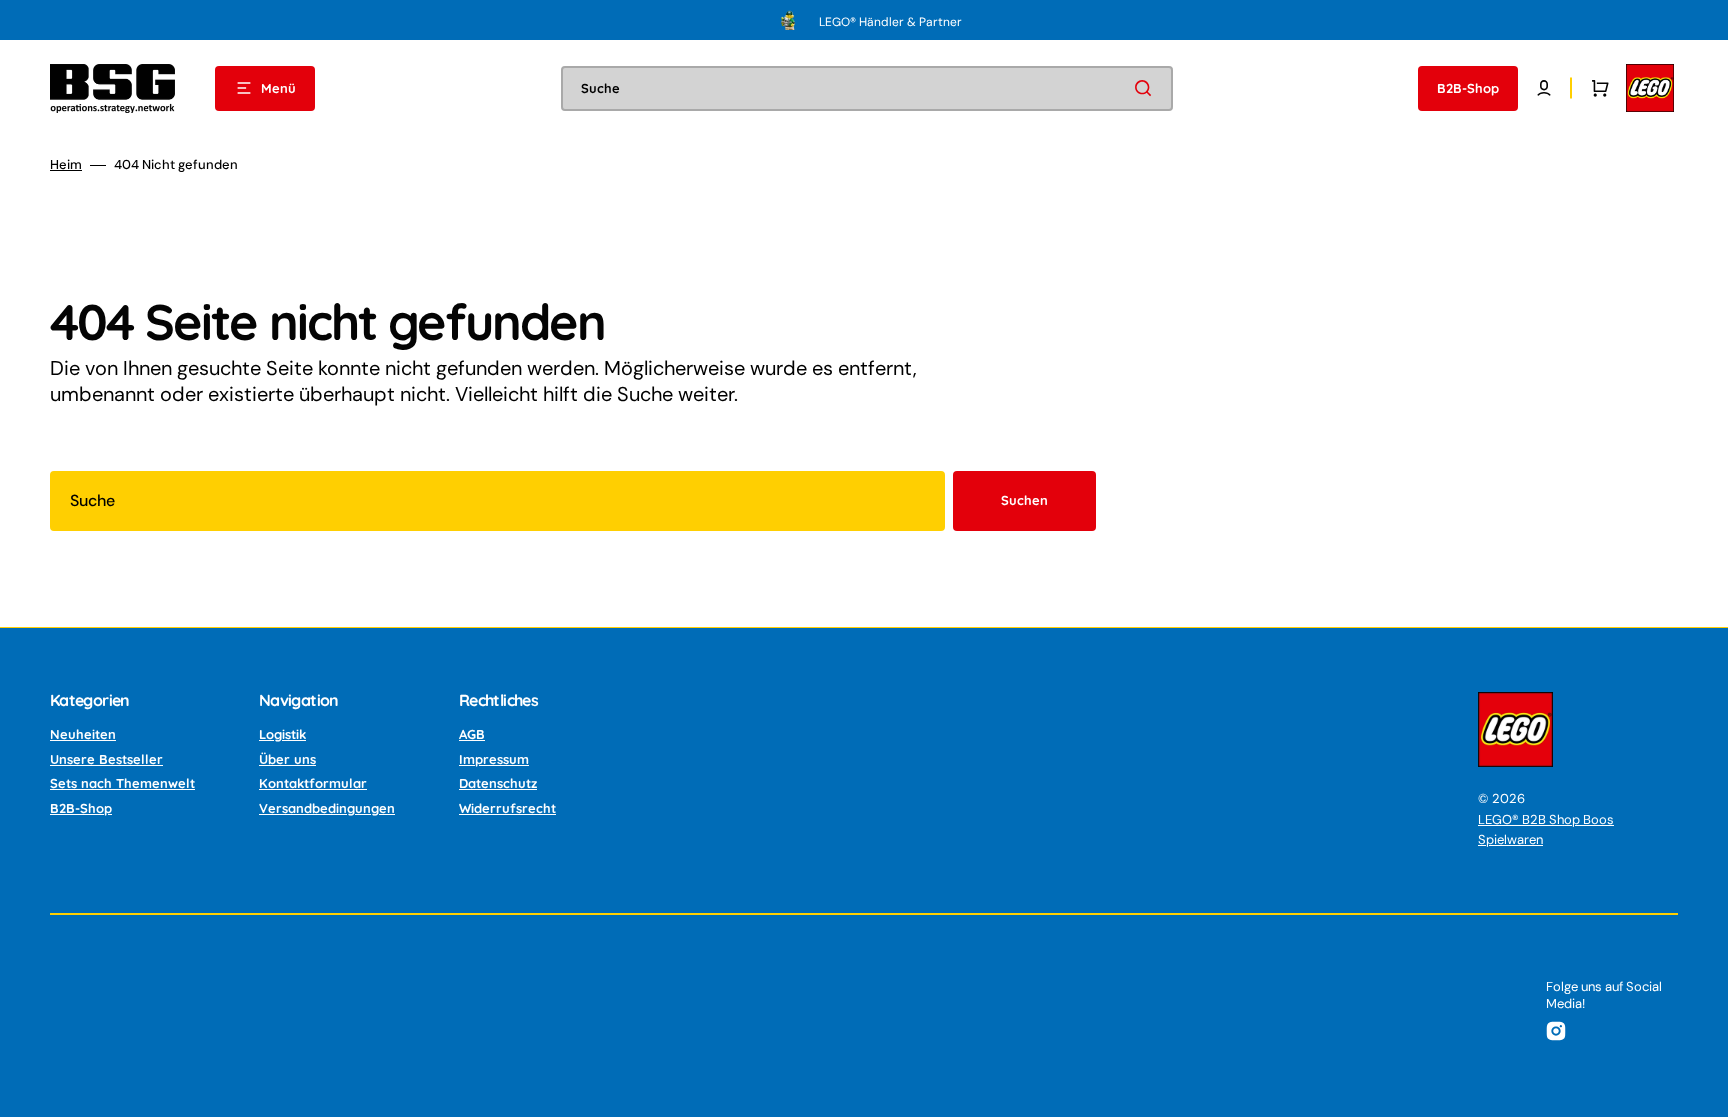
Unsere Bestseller (106, 759)
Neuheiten (83, 734)
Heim (66, 165)
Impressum (494, 759)
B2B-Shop (81, 808)
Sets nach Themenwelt (122, 783)
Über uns (287, 759)
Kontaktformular (313, 783)
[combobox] (867, 88)
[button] (1544, 88)
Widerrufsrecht (507, 808)
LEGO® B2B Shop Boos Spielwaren (1546, 829)
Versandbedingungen (327, 808)
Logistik (282, 734)
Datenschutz (498, 783)
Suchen (1024, 500)
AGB (472, 734)
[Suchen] (1147, 88)
